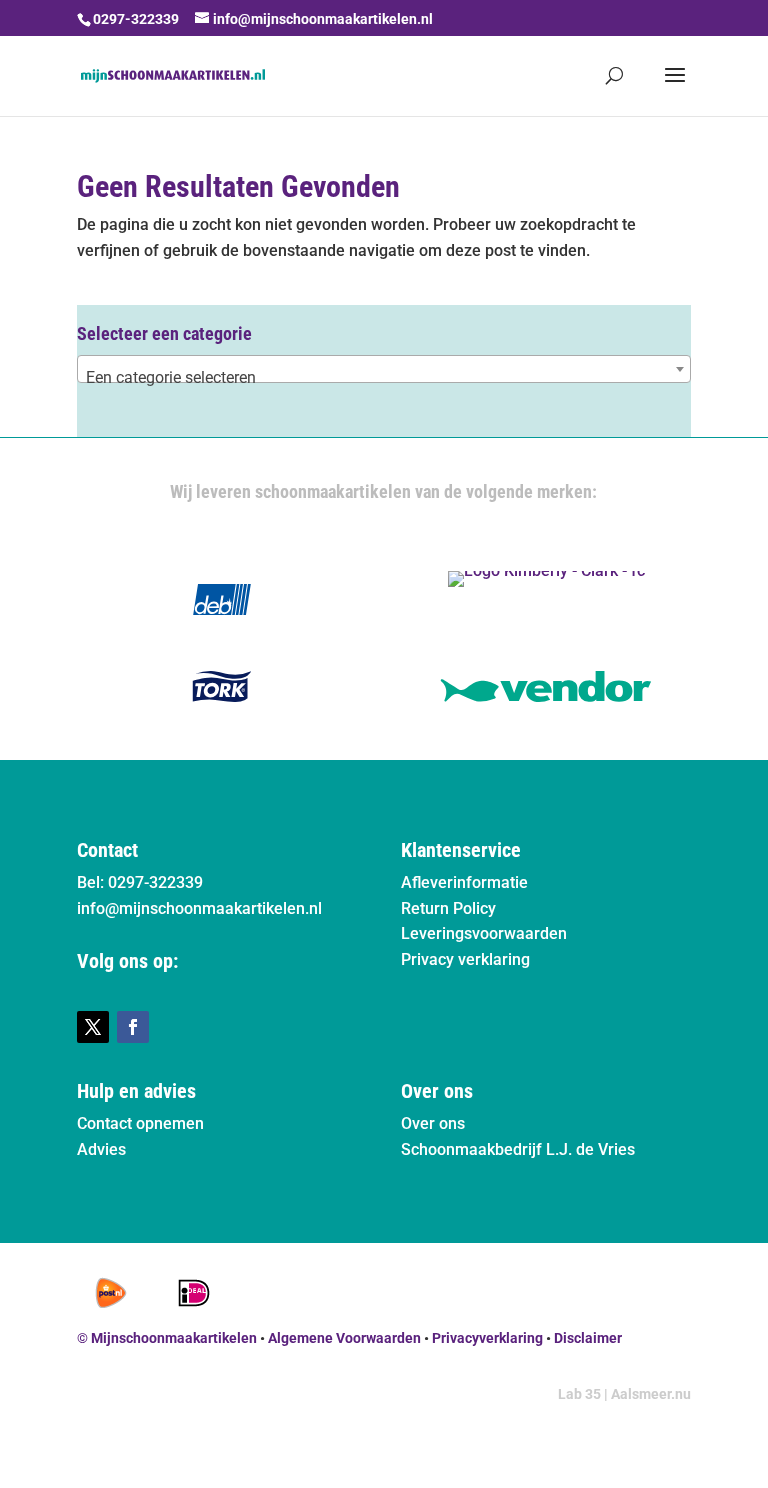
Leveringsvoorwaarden (484, 933)
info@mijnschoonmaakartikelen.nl (199, 908)
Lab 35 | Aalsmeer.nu (624, 1394)
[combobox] (384, 369)
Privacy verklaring (465, 959)
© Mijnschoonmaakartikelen (167, 1338)
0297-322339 (136, 19)
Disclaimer (588, 1338)
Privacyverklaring (487, 1338)
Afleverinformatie (464, 882)
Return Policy (448, 908)
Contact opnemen (140, 1123)
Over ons (433, 1123)
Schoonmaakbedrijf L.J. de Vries (518, 1149)
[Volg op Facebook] (133, 1027)
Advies (101, 1149)
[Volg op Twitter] (93, 1027)
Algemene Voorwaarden (344, 1338)
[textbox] (384, 378)
